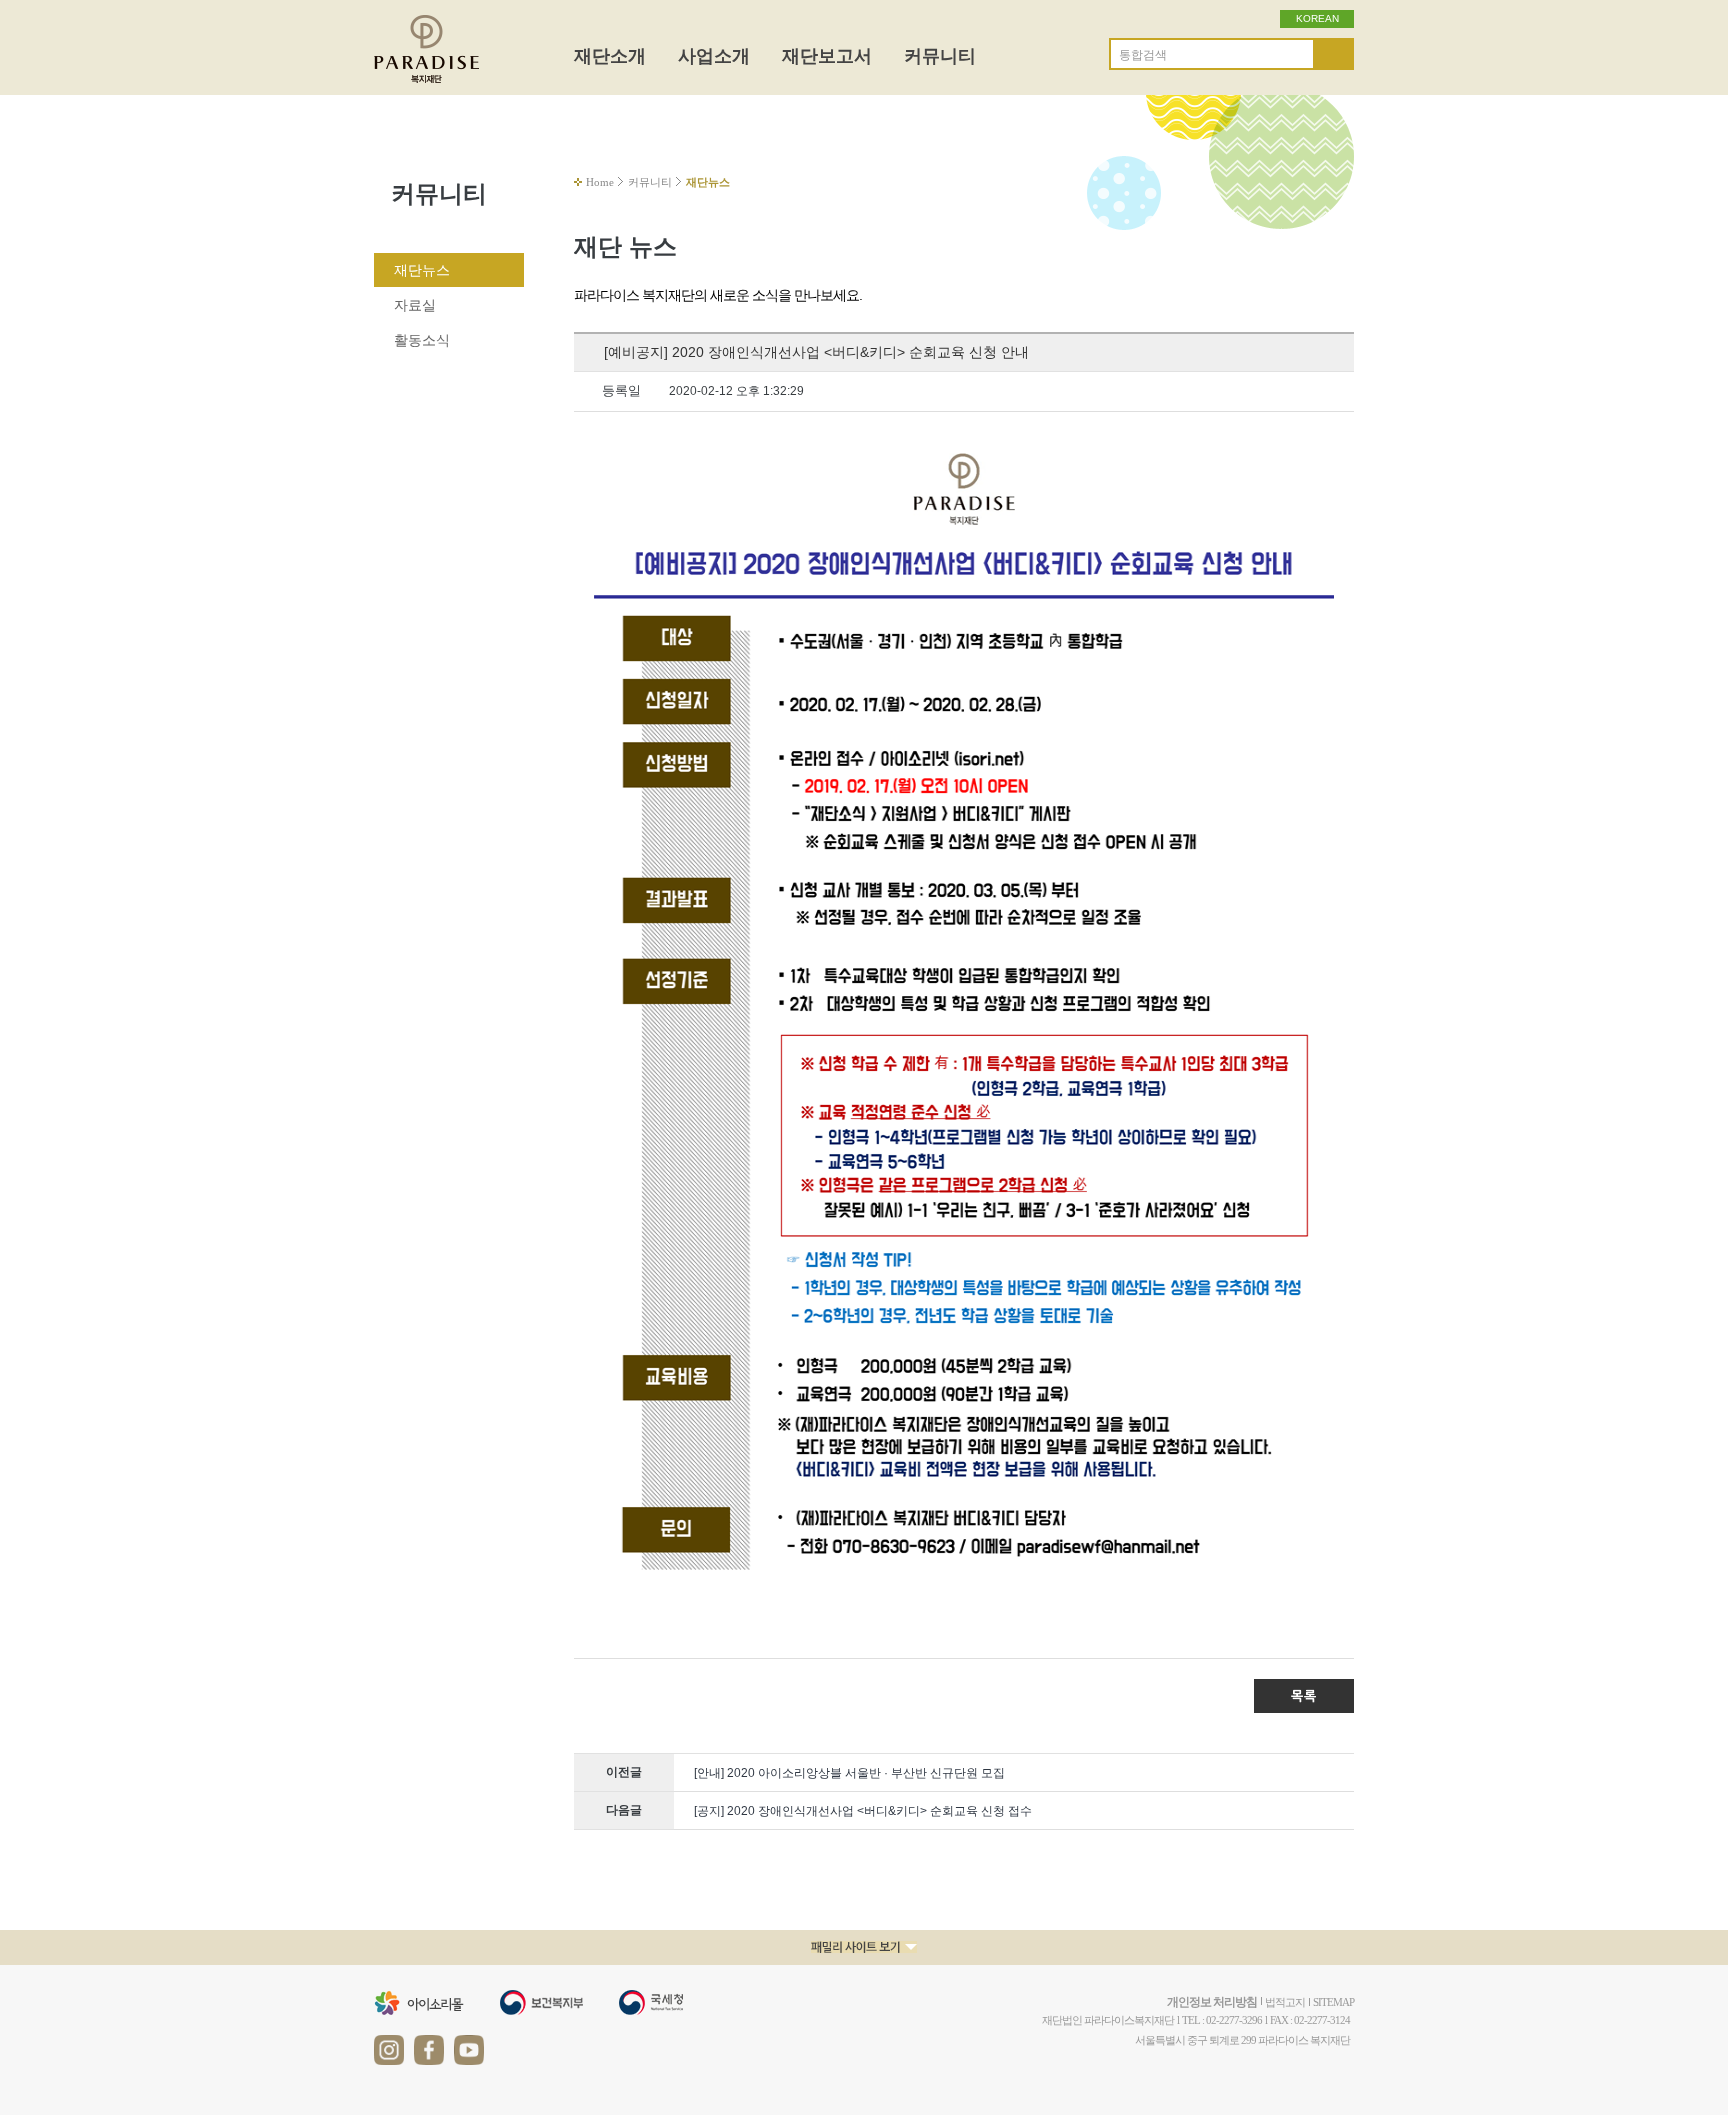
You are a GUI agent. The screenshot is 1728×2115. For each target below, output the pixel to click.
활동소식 (422, 340)
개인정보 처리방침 (1212, 2002)
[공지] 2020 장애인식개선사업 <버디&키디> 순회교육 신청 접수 (863, 1811)
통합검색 (1143, 55)
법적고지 (1285, 2002)
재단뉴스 (422, 270)
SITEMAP (1333, 2002)
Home (600, 182)
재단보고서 (827, 56)
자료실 (415, 305)
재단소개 (610, 56)
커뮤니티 (940, 56)
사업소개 (714, 56)
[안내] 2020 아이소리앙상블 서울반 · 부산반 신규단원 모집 (849, 1773)
